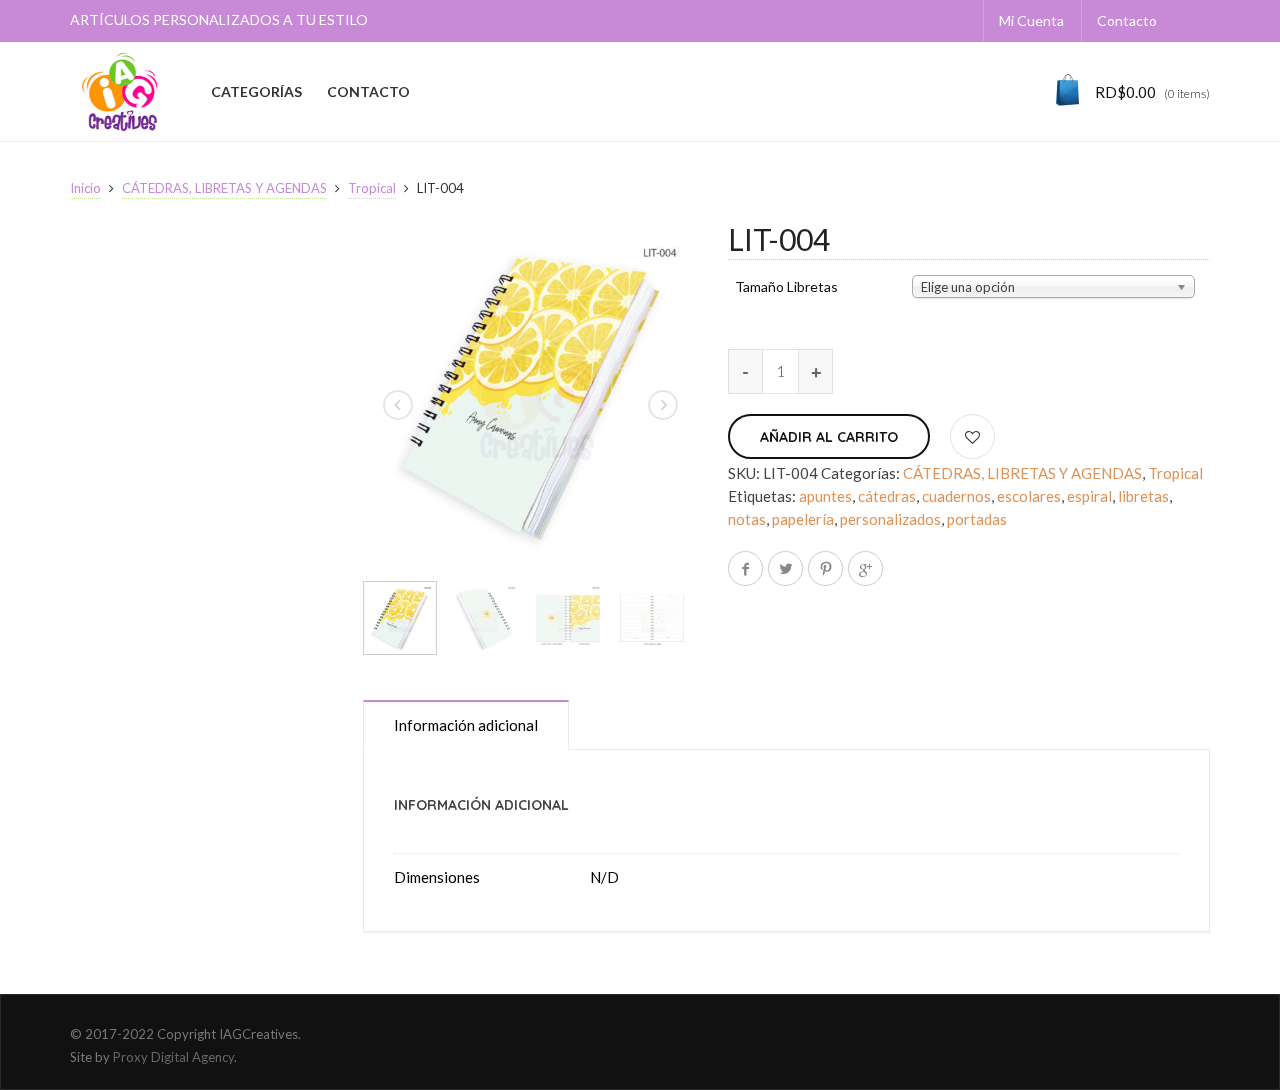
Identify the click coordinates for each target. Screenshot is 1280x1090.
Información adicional (466, 725)
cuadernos (956, 496)
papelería (803, 519)
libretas (1143, 496)
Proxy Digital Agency (173, 1057)
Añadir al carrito (829, 437)
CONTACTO (368, 91)
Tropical (372, 188)
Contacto (1127, 20)
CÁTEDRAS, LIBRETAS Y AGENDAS (224, 188)
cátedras (887, 496)
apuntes (825, 496)
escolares (1029, 496)
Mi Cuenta (1031, 20)
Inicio (85, 188)
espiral (1089, 496)
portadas (977, 519)
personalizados (890, 519)
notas (747, 519)
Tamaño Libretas (786, 287)
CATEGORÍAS (256, 91)
